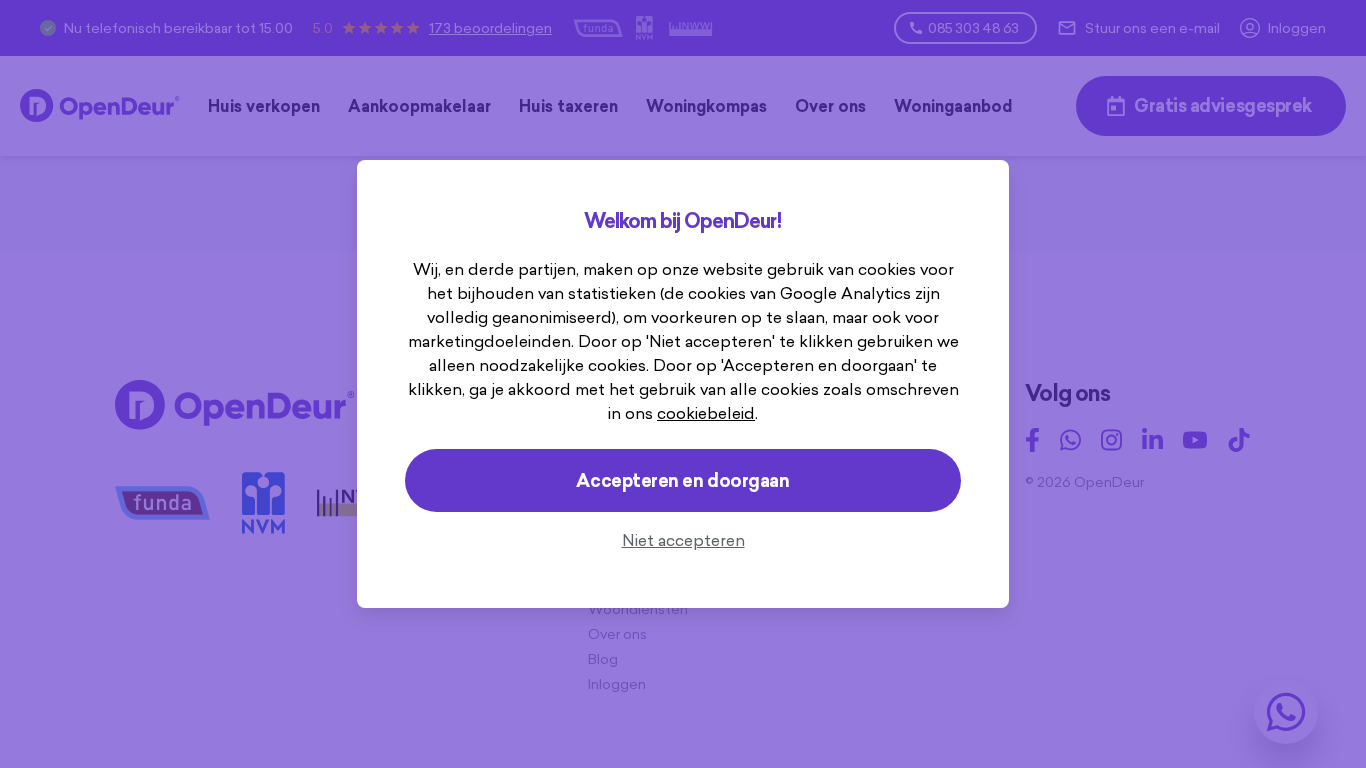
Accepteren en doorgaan (682, 480)
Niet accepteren (683, 540)
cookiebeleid (706, 413)
